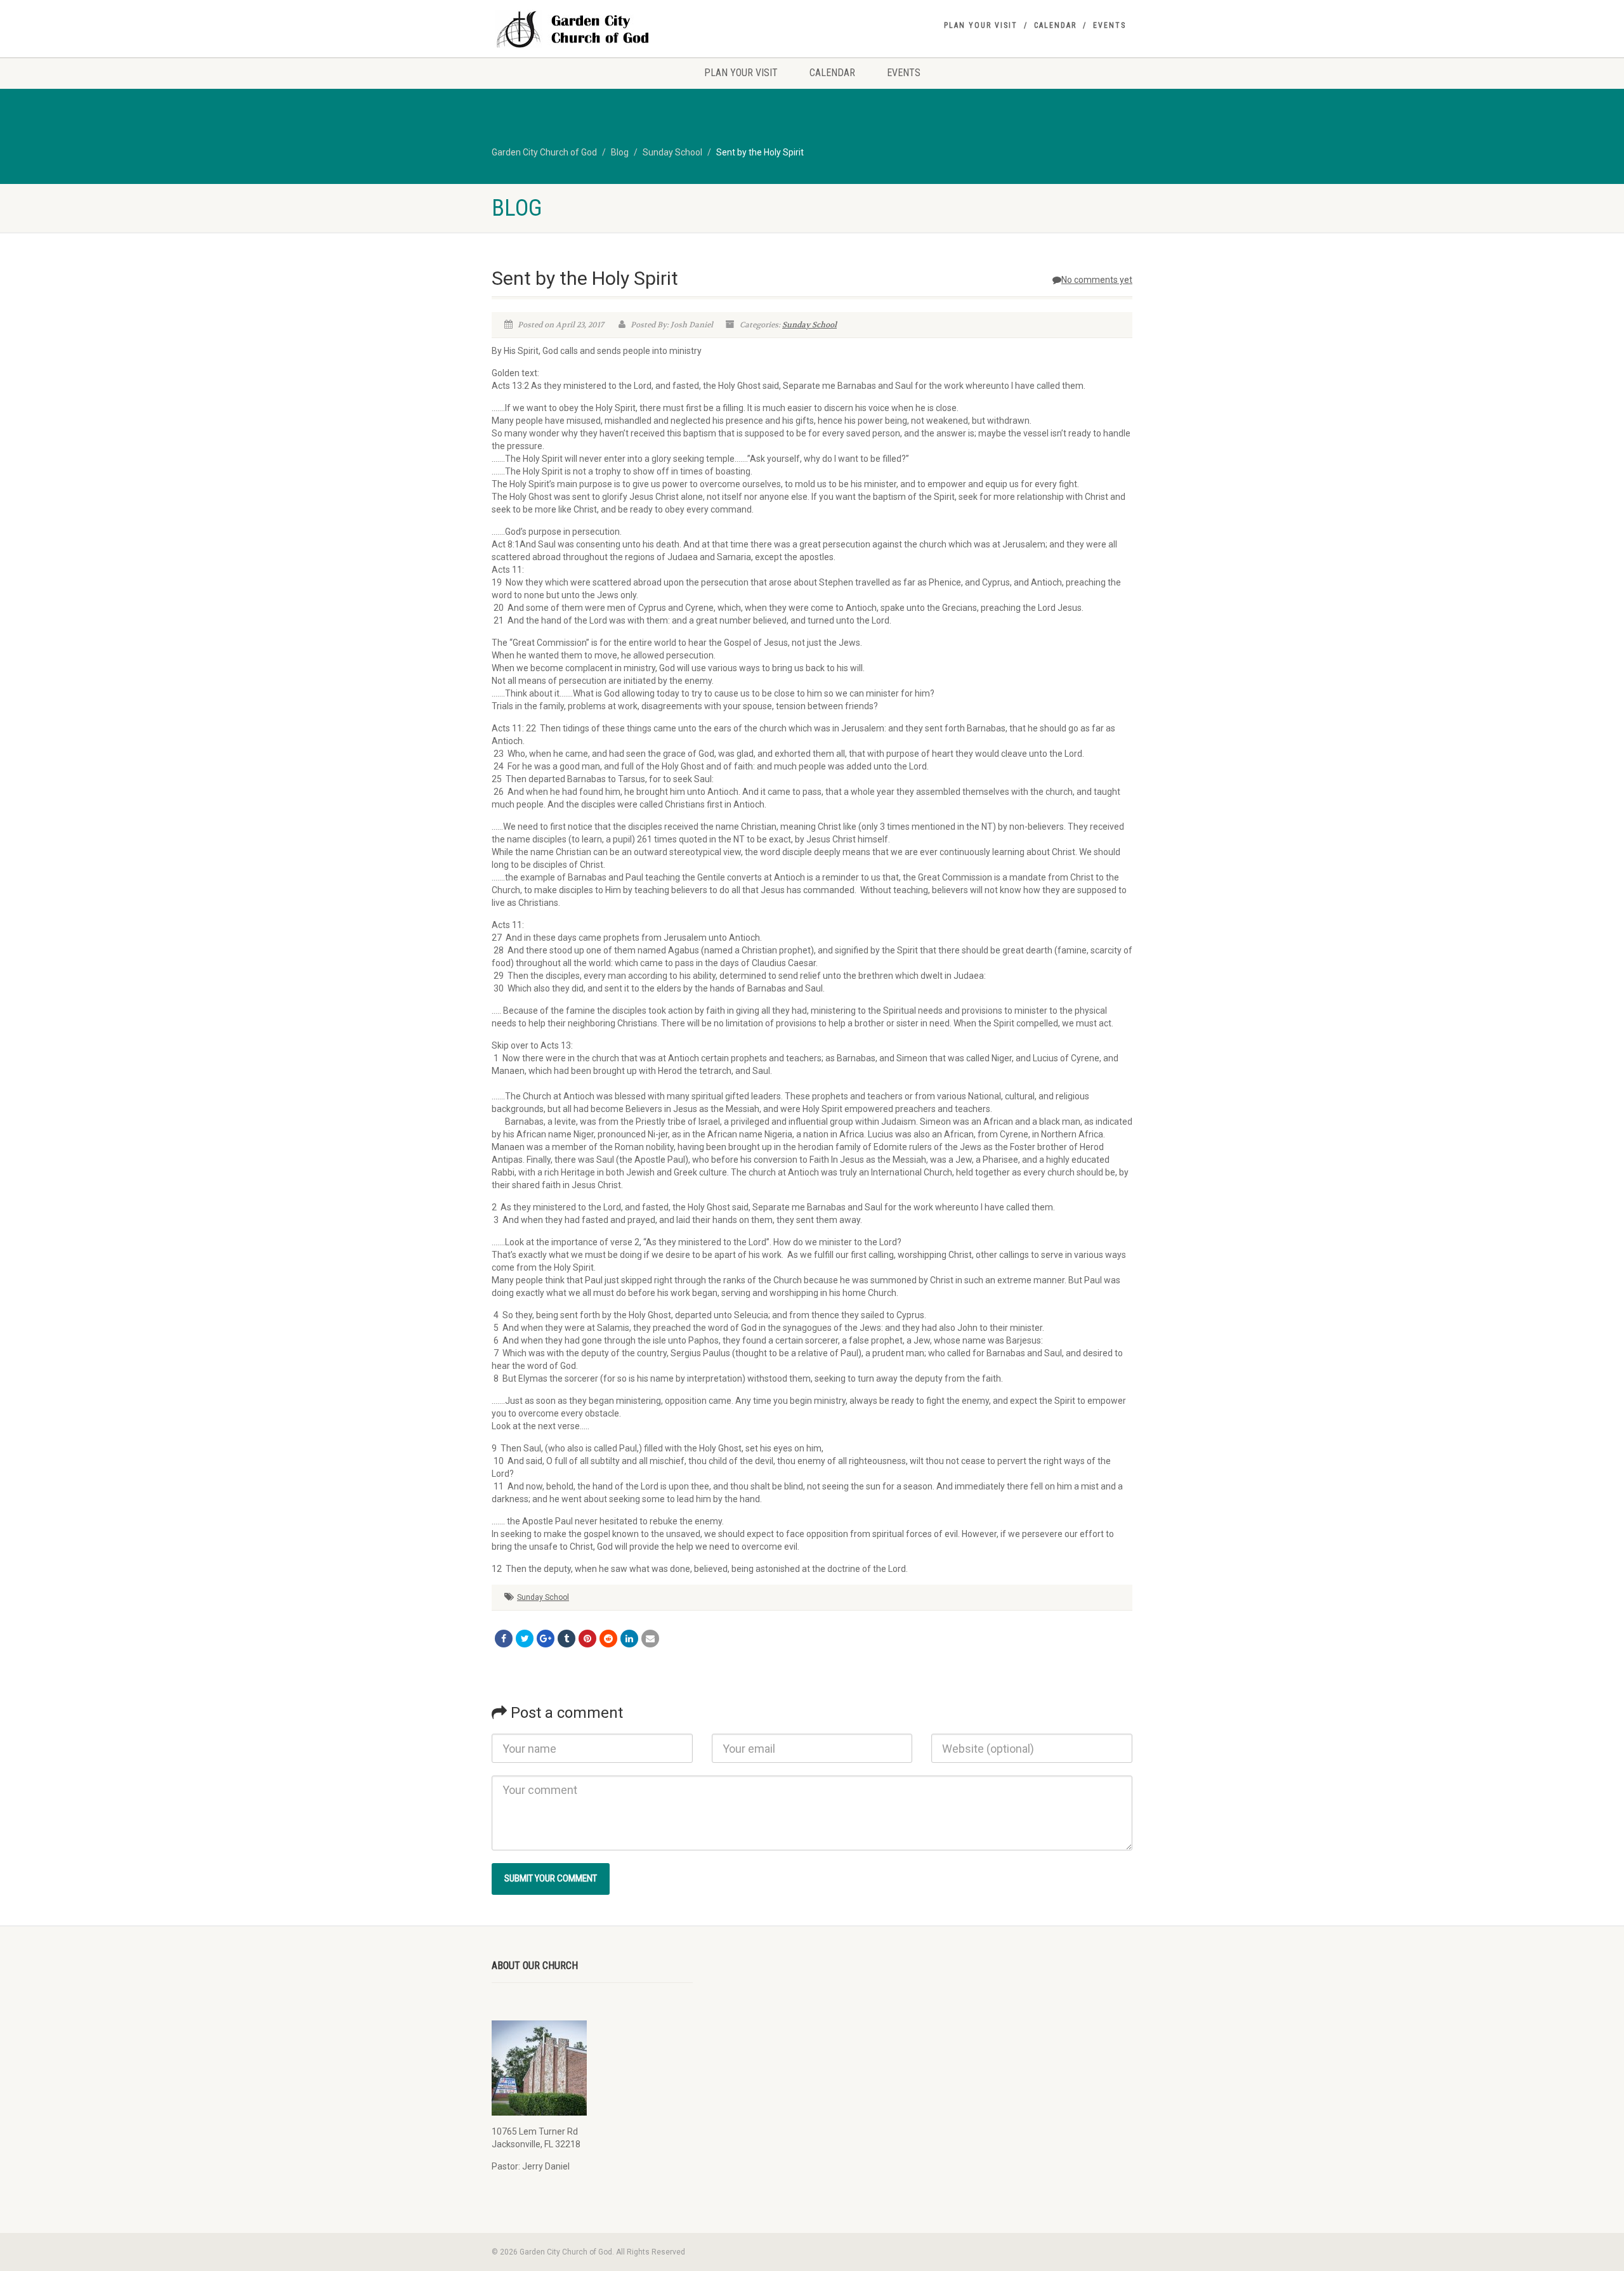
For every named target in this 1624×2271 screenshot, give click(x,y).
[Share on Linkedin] (629, 1639)
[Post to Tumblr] (566, 1639)
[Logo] (592, 29)
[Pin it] (587, 1639)
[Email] (650, 1639)
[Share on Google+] (546, 1639)
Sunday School (809, 325)
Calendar (1055, 25)
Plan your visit (981, 25)
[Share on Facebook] (504, 1639)
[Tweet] (525, 1639)
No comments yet (1097, 280)
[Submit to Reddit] (608, 1639)
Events (1110, 25)
